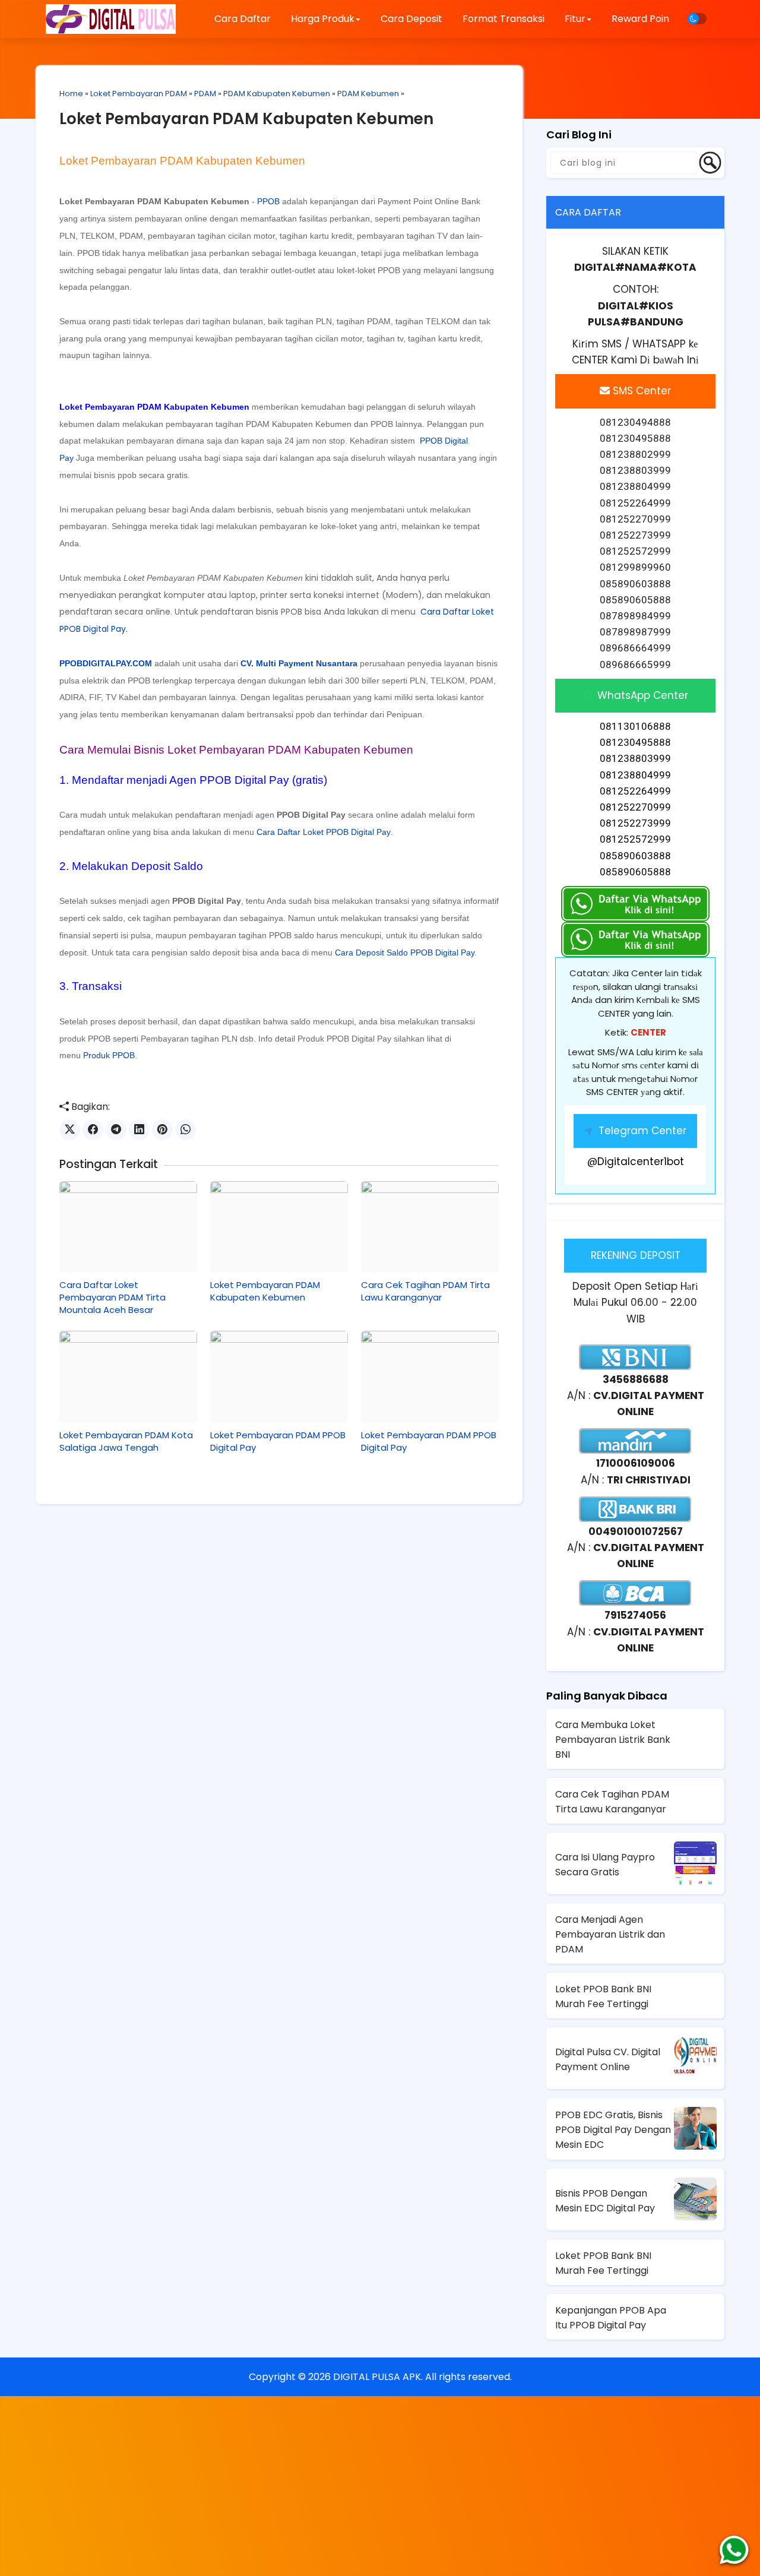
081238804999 (635, 775)
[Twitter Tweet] (70, 1130)
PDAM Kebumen (368, 94)
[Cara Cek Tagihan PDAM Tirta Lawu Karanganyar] (430, 1227)
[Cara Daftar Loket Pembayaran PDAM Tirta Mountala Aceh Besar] (128, 1227)
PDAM (205, 94)
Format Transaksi (503, 19)
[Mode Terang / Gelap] (697, 19)
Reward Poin (640, 19)
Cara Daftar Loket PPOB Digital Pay (324, 832)
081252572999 (635, 839)
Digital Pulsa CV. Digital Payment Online (608, 2059)
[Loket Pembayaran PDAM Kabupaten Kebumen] (279, 1227)
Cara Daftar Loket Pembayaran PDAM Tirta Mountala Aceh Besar (113, 1297)
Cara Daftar (243, 19)
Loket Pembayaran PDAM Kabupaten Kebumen (246, 119)
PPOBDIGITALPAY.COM (106, 663)
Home (71, 94)
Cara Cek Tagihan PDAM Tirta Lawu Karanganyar (425, 1291)
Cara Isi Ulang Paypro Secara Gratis (605, 1865)
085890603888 (635, 856)
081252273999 (635, 823)
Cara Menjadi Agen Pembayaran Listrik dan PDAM (610, 1934)
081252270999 (635, 807)
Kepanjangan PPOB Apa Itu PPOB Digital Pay (611, 2318)
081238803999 (635, 758)
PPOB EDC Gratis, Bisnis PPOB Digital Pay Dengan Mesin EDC (613, 2130)
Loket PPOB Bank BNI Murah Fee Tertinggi (603, 1996)
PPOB (268, 201)
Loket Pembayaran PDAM (139, 94)
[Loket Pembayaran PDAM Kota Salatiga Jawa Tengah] (128, 1376)
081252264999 (635, 791)
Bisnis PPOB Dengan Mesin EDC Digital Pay (605, 2201)
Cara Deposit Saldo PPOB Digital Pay (405, 952)
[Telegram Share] (116, 1130)
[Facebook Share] (93, 1130)
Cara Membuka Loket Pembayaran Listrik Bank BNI (613, 1740)
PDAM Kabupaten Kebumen (277, 94)
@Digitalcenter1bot (636, 1162)
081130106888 (635, 726)
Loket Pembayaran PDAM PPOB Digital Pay (278, 1441)
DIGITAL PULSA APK (377, 2377)
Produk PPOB (109, 1055)
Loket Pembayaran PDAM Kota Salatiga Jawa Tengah (126, 1441)
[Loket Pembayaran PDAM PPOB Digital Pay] (279, 1376)
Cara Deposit (411, 19)
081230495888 (635, 742)
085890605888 (635, 872)
